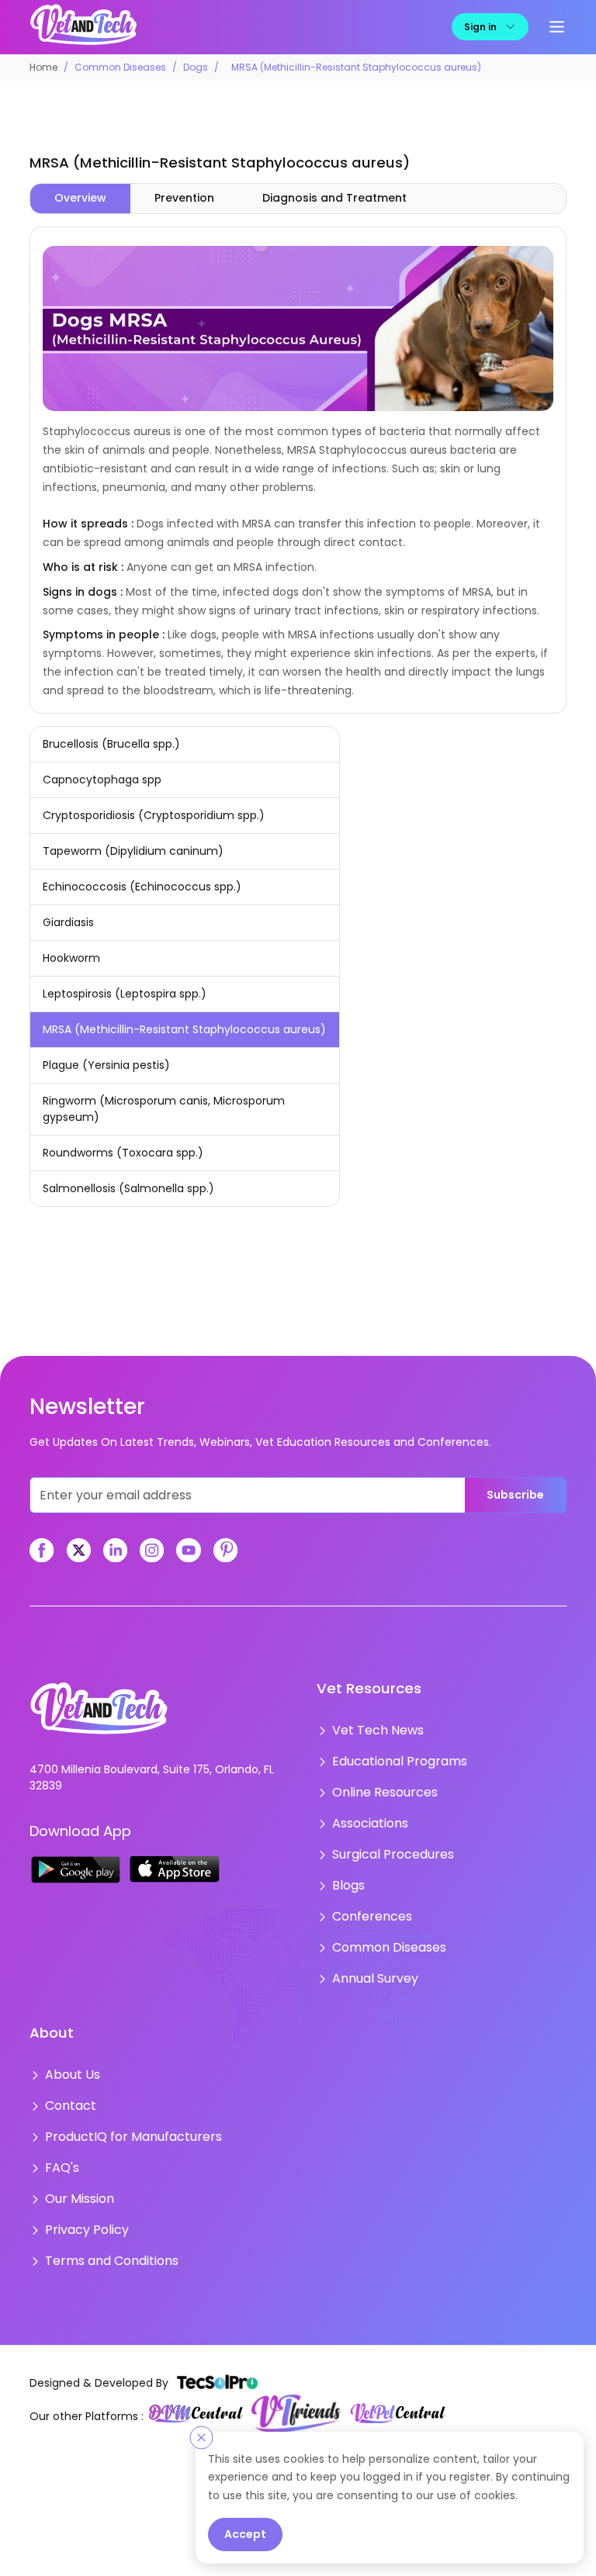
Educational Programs (392, 1757)
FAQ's (60, 2138)
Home (43, 66)
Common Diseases (120, 66)
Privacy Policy (81, 2195)
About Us (69, 2052)
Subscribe (515, 1494)
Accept (245, 2534)
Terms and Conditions (105, 2224)
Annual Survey (371, 1958)
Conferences (368, 1900)
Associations (366, 1814)
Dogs (196, 66)
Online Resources (379, 1786)
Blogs (346, 1872)
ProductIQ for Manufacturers (123, 2109)
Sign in (480, 26)
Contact (68, 2080)
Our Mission (76, 2166)
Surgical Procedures (386, 1843)
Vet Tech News (372, 1728)
